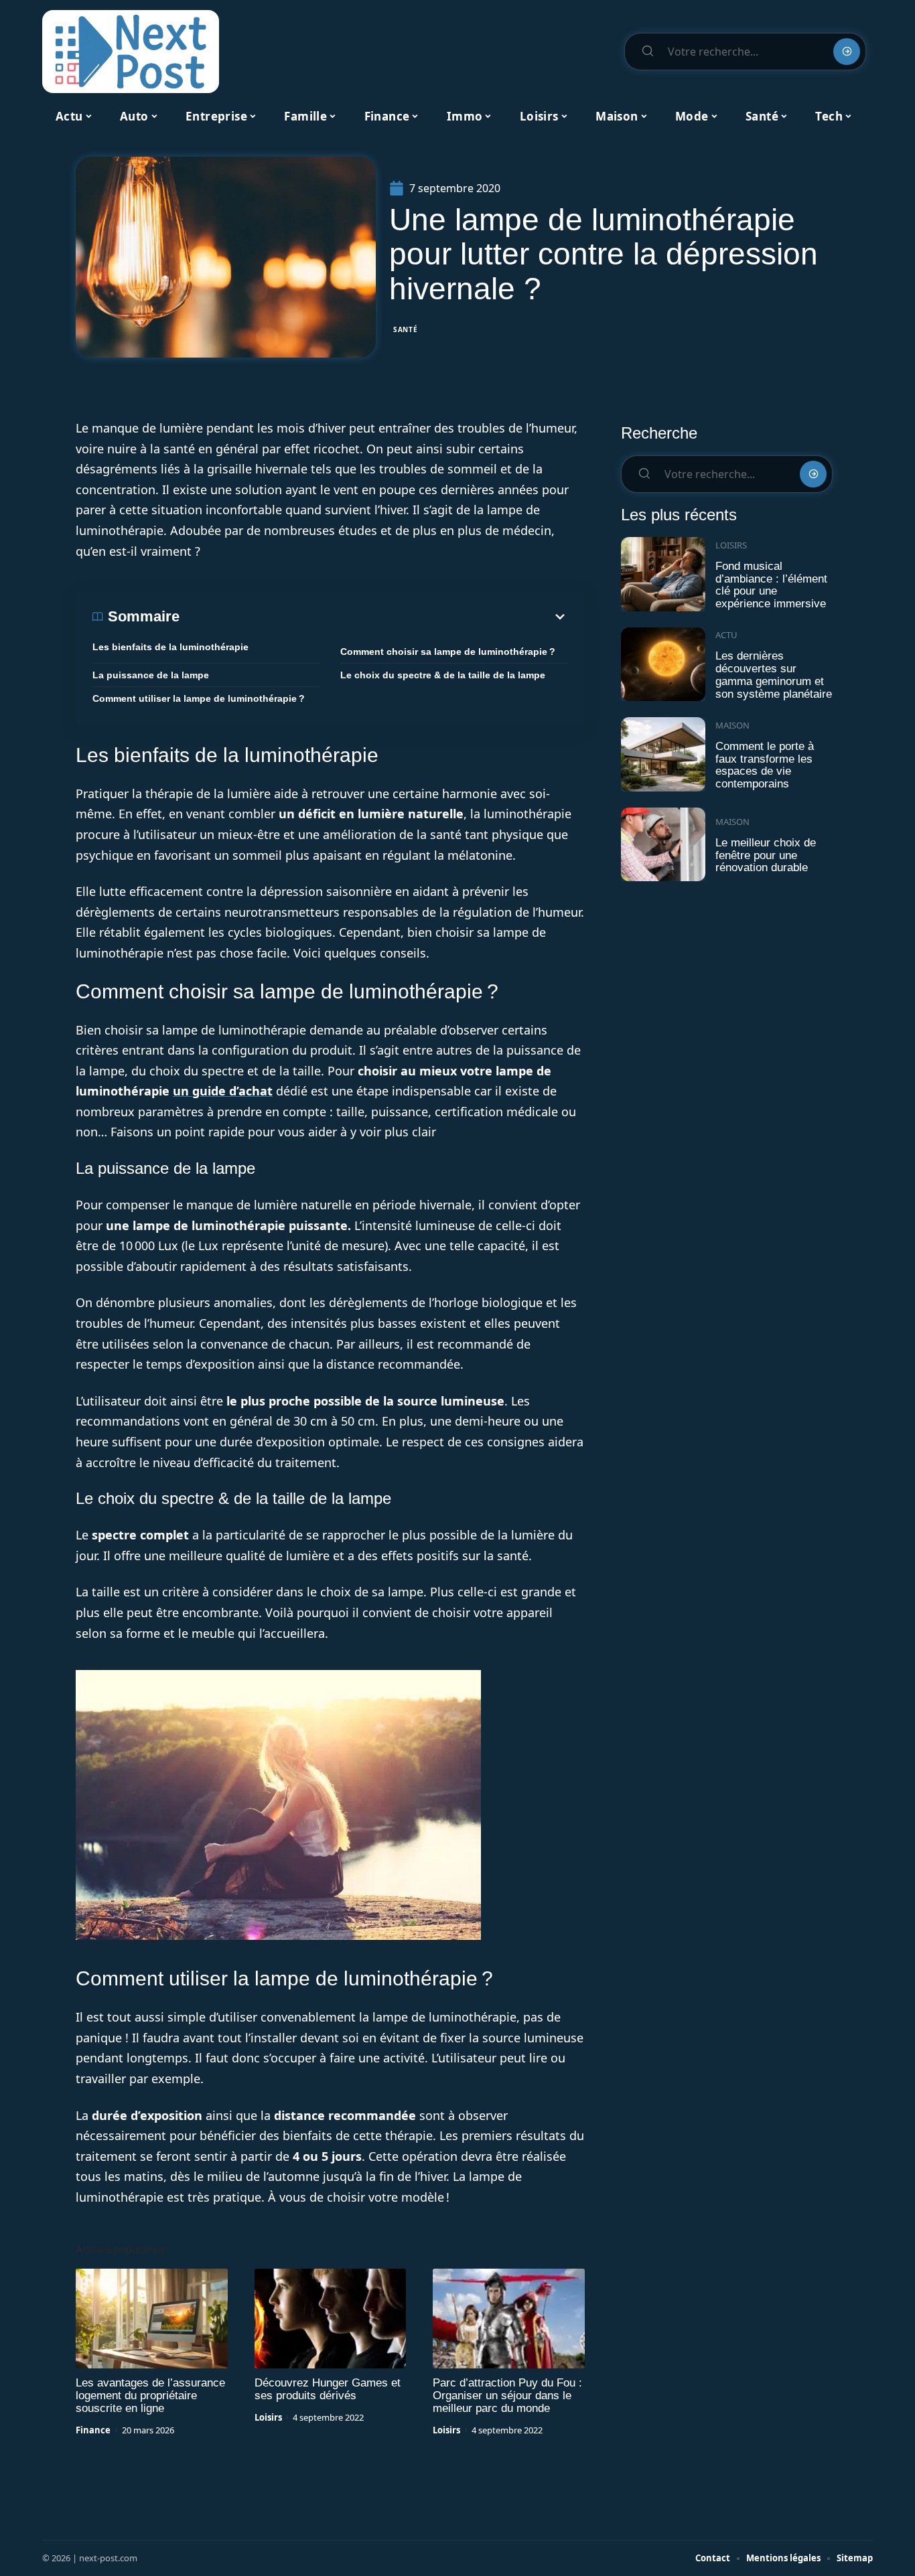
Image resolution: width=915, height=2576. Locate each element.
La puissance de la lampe (151, 675)
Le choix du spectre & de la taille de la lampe (443, 675)
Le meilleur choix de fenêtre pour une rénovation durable (766, 855)
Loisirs (268, 2417)
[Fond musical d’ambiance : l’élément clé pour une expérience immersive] (663, 574)
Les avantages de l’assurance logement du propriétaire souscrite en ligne (150, 2396)
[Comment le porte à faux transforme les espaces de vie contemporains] (663, 754)
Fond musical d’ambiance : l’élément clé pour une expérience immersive (771, 585)
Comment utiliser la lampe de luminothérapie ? (199, 698)
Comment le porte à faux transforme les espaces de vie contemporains (765, 765)
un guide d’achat (223, 1091)
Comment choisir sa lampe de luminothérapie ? (448, 652)
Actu (726, 635)
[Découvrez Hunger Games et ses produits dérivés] (331, 2319)
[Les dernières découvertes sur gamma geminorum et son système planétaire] (663, 665)
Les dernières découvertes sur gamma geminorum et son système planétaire (774, 675)
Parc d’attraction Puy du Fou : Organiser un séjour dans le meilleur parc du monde (507, 2396)
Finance (93, 2430)
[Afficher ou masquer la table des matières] (374, 617)
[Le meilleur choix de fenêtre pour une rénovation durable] (663, 845)
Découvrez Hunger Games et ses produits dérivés (328, 2389)
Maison (732, 725)
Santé (406, 329)
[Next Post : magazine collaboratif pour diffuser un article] (131, 52)
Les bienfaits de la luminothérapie (170, 647)
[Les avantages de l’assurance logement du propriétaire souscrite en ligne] (152, 2319)
